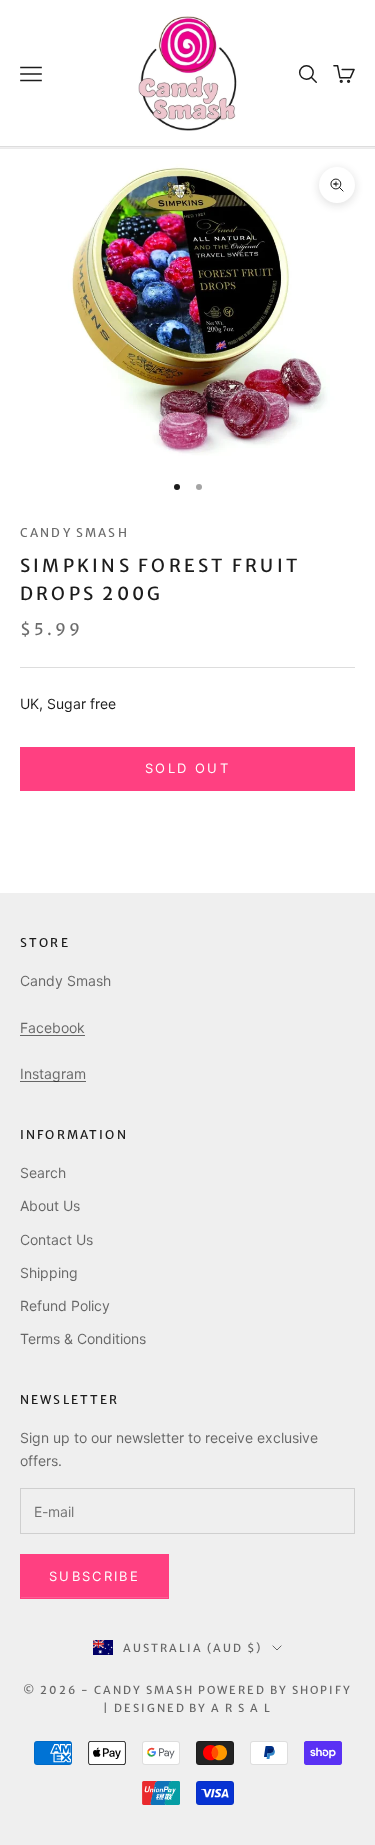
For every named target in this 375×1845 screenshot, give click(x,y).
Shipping (49, 1272)
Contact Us (56, 1239)
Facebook (52, 1027)
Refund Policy (65, 1305)
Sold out (187, 768)
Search (43, 1172)
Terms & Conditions (83, 1338)
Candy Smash (74, 532)
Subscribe (94, 1576)
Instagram (53, 1073)
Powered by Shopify (275, 1690)
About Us (50, 1205)
